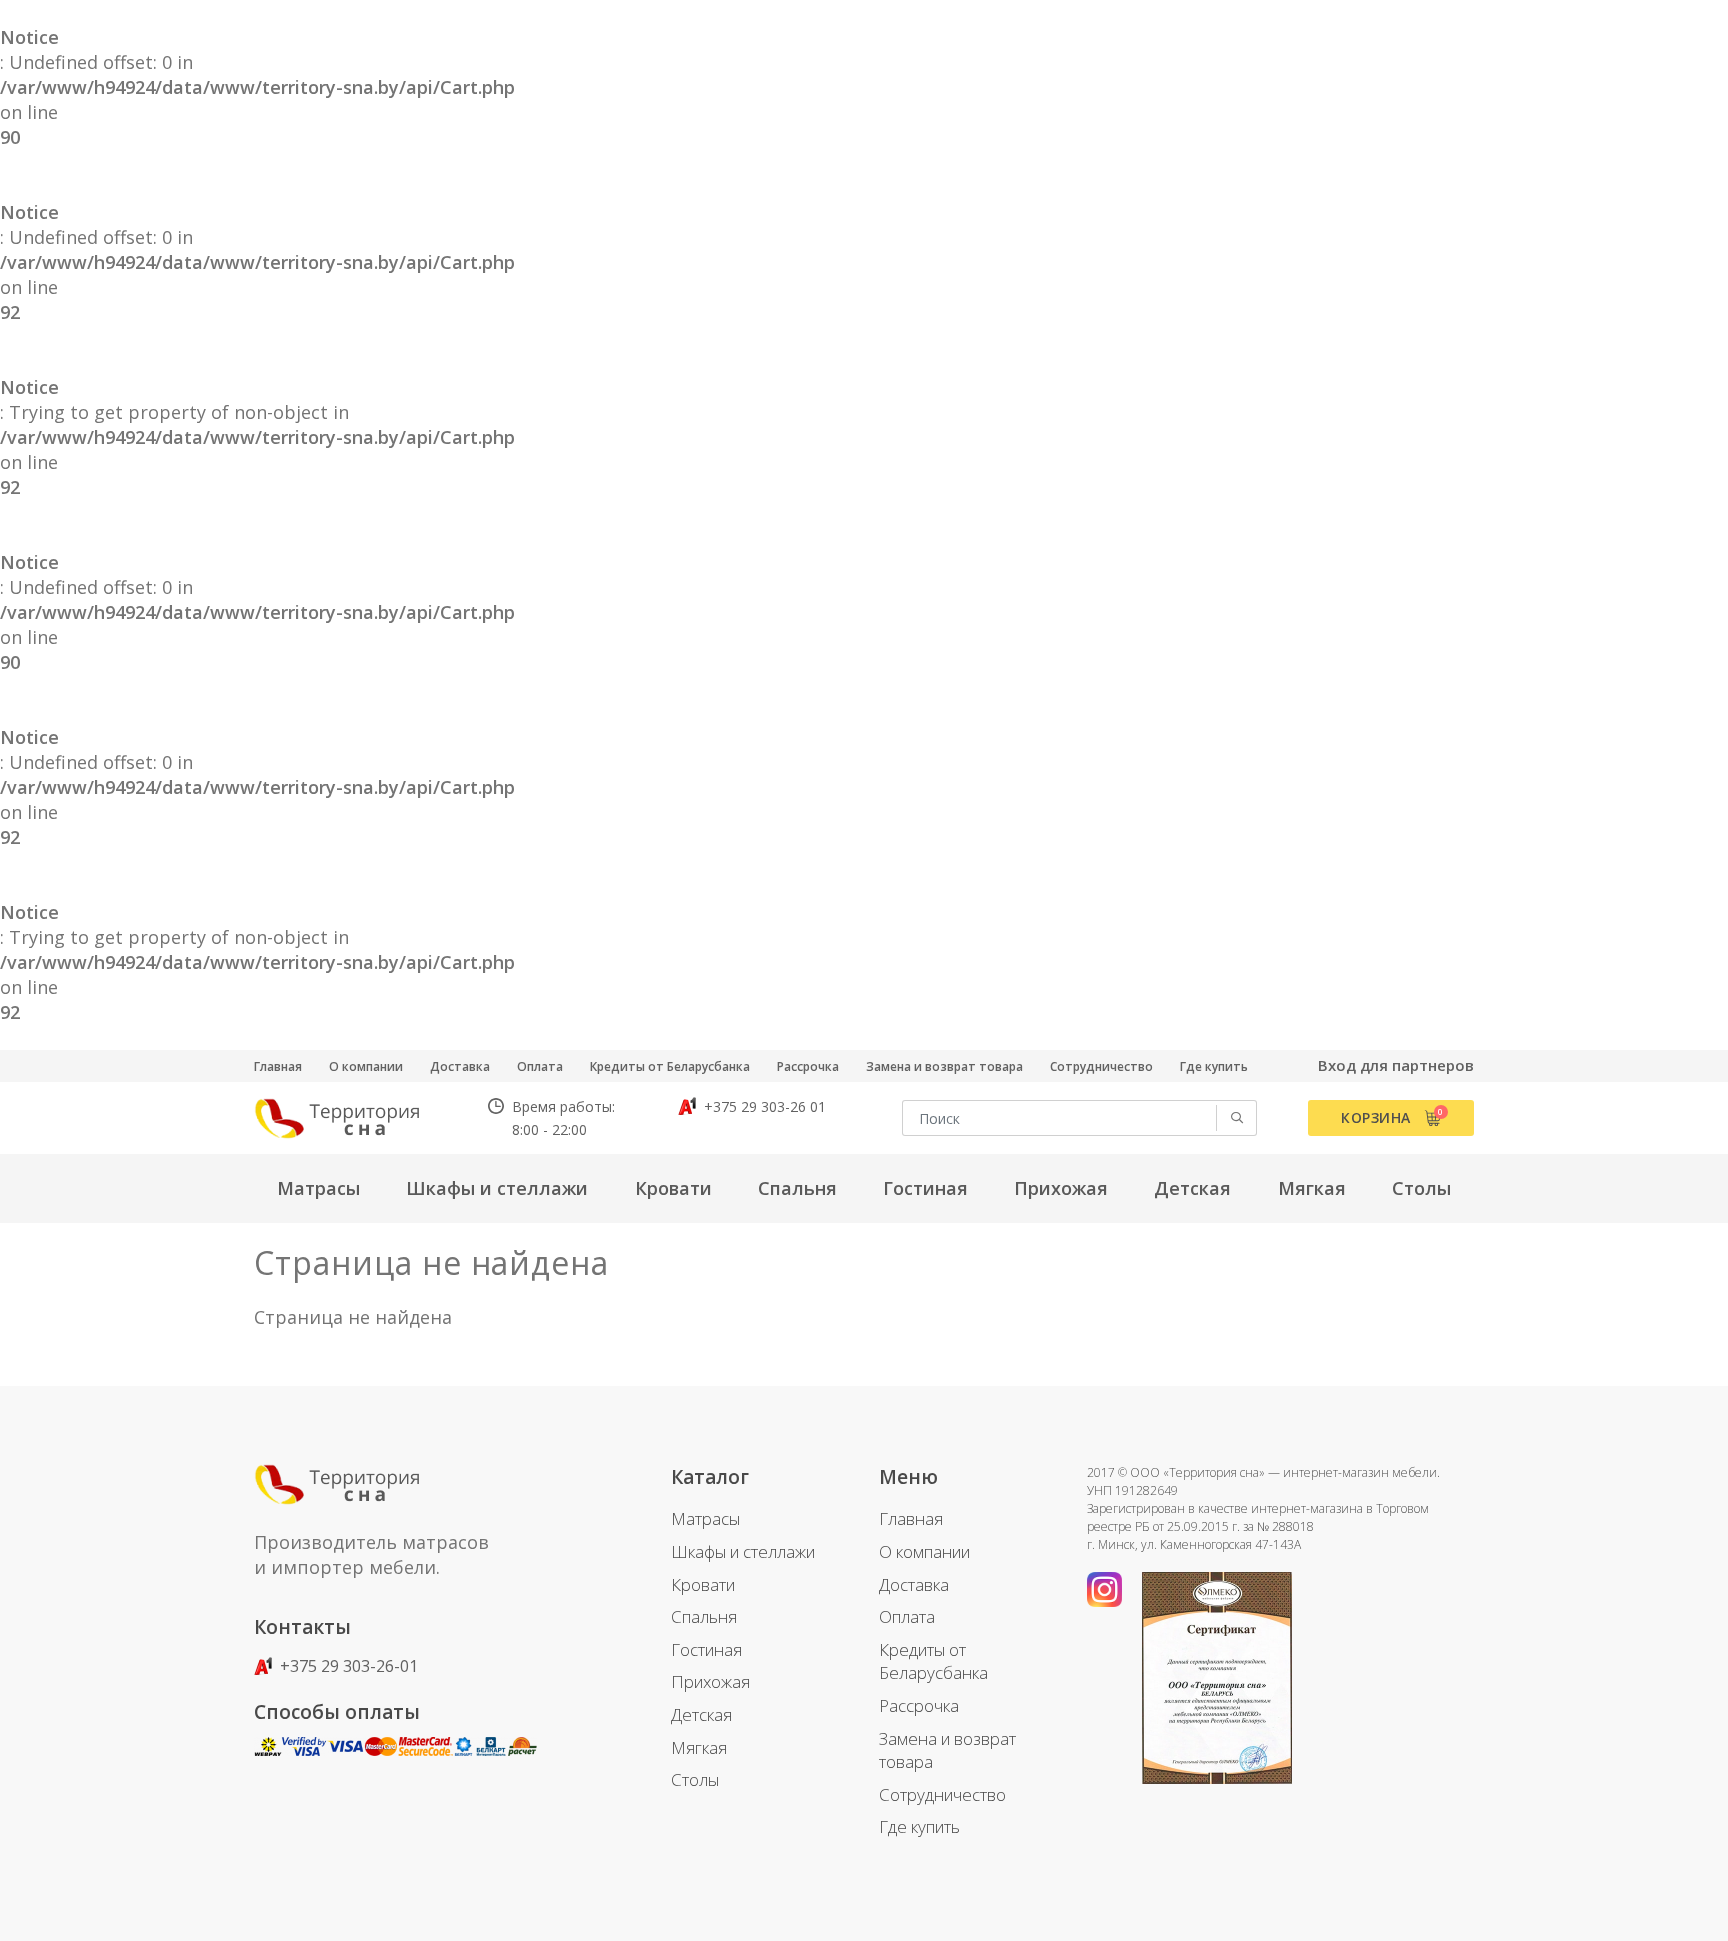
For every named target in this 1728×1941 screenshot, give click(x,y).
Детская (701, 1714)
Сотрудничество (1101, 1066)
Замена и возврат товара (944, 1066)
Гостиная (706, 1649)
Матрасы (705, 1518)
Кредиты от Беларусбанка (670, 1066)
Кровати (703, 1584)
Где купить (1214, 1066)
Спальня (704, 1616)
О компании (366, 1066)
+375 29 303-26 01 (763, 1106)
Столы (695, 1779)
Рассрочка (808, 1066)
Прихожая (710, 1681)
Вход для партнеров (1396, 1065)
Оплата (540, 1066)
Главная (278, 1066)
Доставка (460, 1066)
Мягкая (699, 1747)
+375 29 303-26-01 (347, 1666)
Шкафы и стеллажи (743, 1551)
